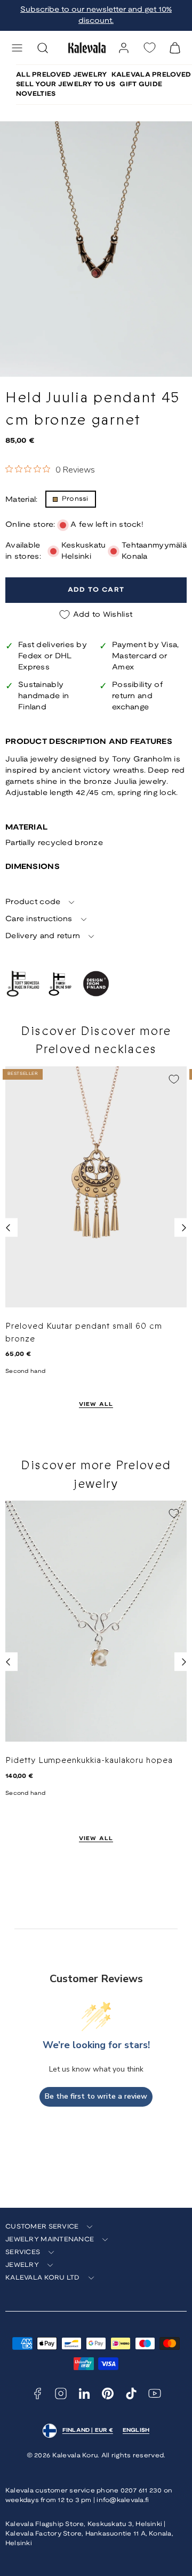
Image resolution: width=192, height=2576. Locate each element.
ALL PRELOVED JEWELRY (62, 75)
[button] (17, 48)
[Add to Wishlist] (174, 1079)
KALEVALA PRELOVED (151, 75)
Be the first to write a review (96, 2096)
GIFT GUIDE (141, 84)
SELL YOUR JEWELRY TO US (66, 84)
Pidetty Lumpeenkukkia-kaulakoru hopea (89, 1760)
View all (96, 1405)
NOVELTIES (36, 94)
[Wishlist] (149, 48)
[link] (124, 48)
